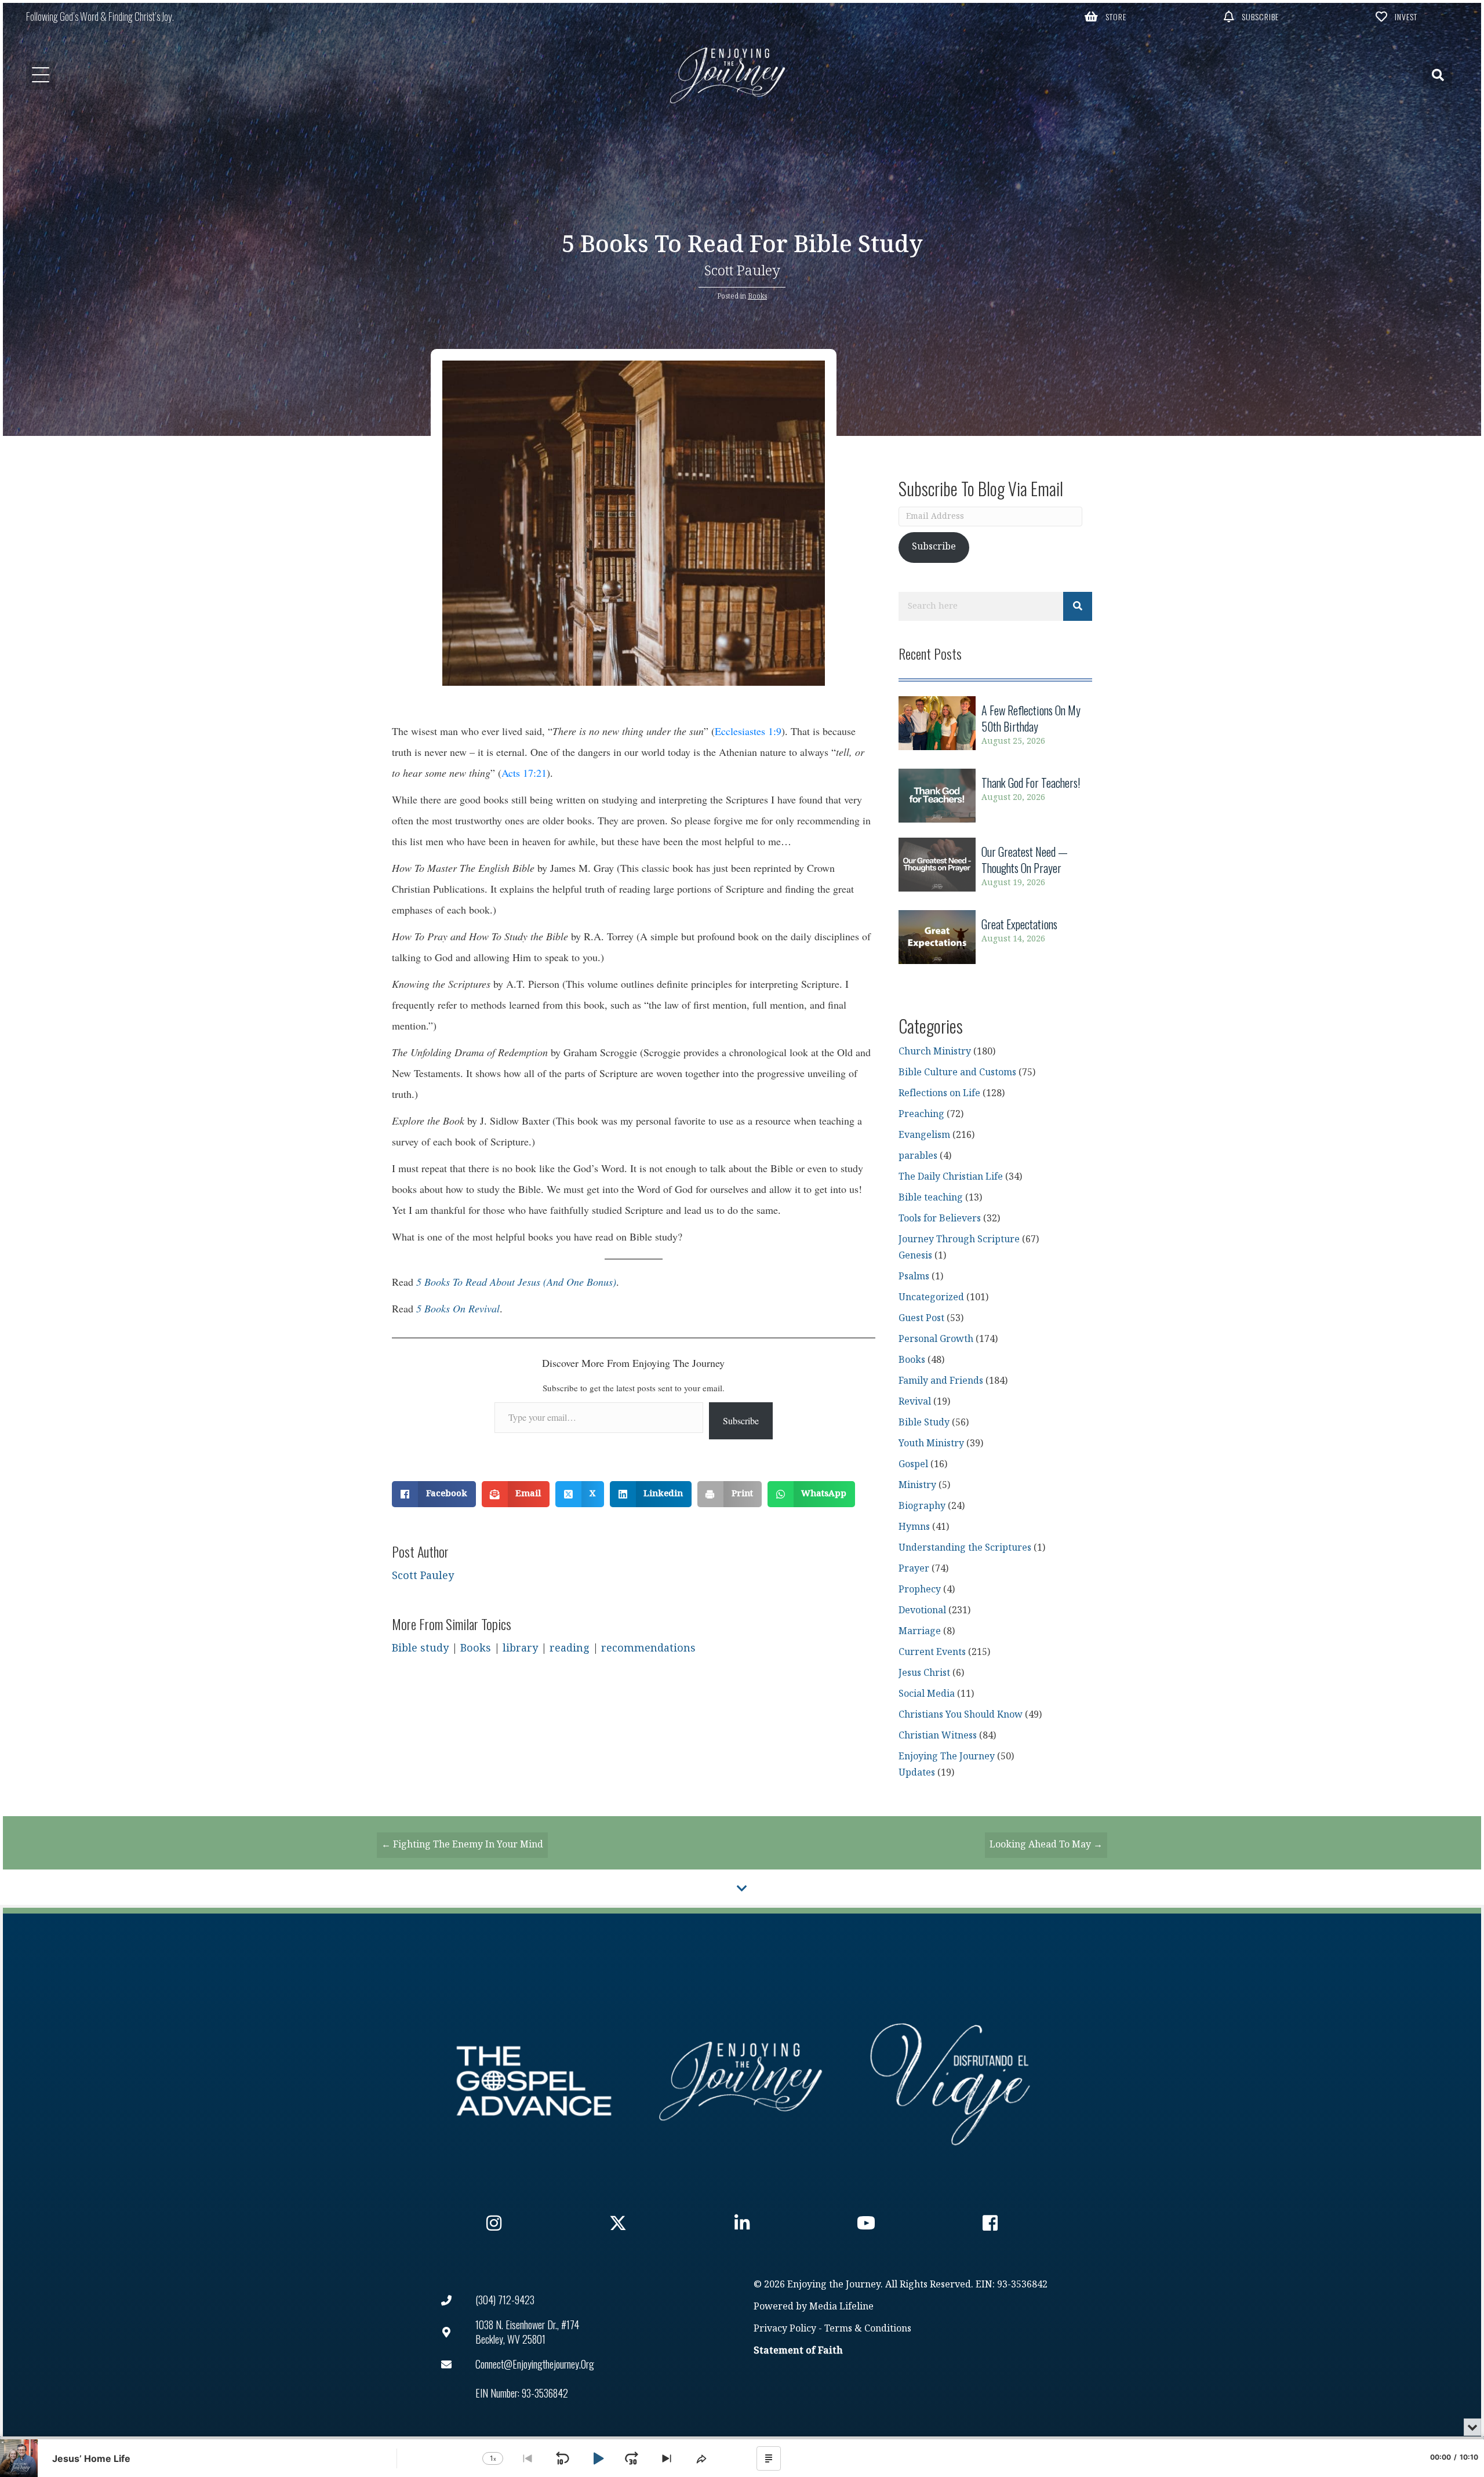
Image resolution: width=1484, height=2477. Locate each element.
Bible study (420, 1648)
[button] (1106, 16)
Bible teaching (931, 1198)
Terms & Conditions (868, 2329)
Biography (922, 1506)
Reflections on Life (939, 1094)
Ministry (917, 1485)
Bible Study (924, 1423)
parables (918, 1156)
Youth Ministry (931, 1444)
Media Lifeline (841, 2307)
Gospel (913, 1465)
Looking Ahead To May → (1046, 1845)
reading (570, 1648)
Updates (917, 1773)
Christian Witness (938, 1736)
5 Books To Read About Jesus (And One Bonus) (516, 1282)
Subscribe (741, 1421)
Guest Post (921, 1318)
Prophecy (920, 1590)
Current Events (932, 1652)
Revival (915, 1402)
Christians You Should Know (961, 1715)
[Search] (1078, 606)
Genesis (915, 1256)
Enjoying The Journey (947, 1757)
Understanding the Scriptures (965, 1548)
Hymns (914, 1527)
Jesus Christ (924, 1673)
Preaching (921, 1114)
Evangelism (924, 1135)
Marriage (920, 1632)
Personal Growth (936, 1339)
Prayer (914, 1569)
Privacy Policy (785, 2329)
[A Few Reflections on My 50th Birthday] (995, 725)
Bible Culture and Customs (957, 1073)
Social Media (927, 1694)
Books (757, 296)
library (520, 1648)
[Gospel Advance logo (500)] (534, 2081)
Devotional (922, 1611)
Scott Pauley (742, 271)
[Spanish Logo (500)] (950, 2081)
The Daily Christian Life (951, 1177)
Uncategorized (931, 1298)
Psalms (914, 1277)
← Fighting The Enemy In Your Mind (462, 1845)
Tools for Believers (940, 1219)
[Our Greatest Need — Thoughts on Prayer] (995, 867)
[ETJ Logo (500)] (742, 2081)
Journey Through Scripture (959, 1240)
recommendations (648, 1648)
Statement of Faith (798, 2351)
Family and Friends (941, 1381)
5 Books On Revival (458, 1308)
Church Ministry (935, 1052)
